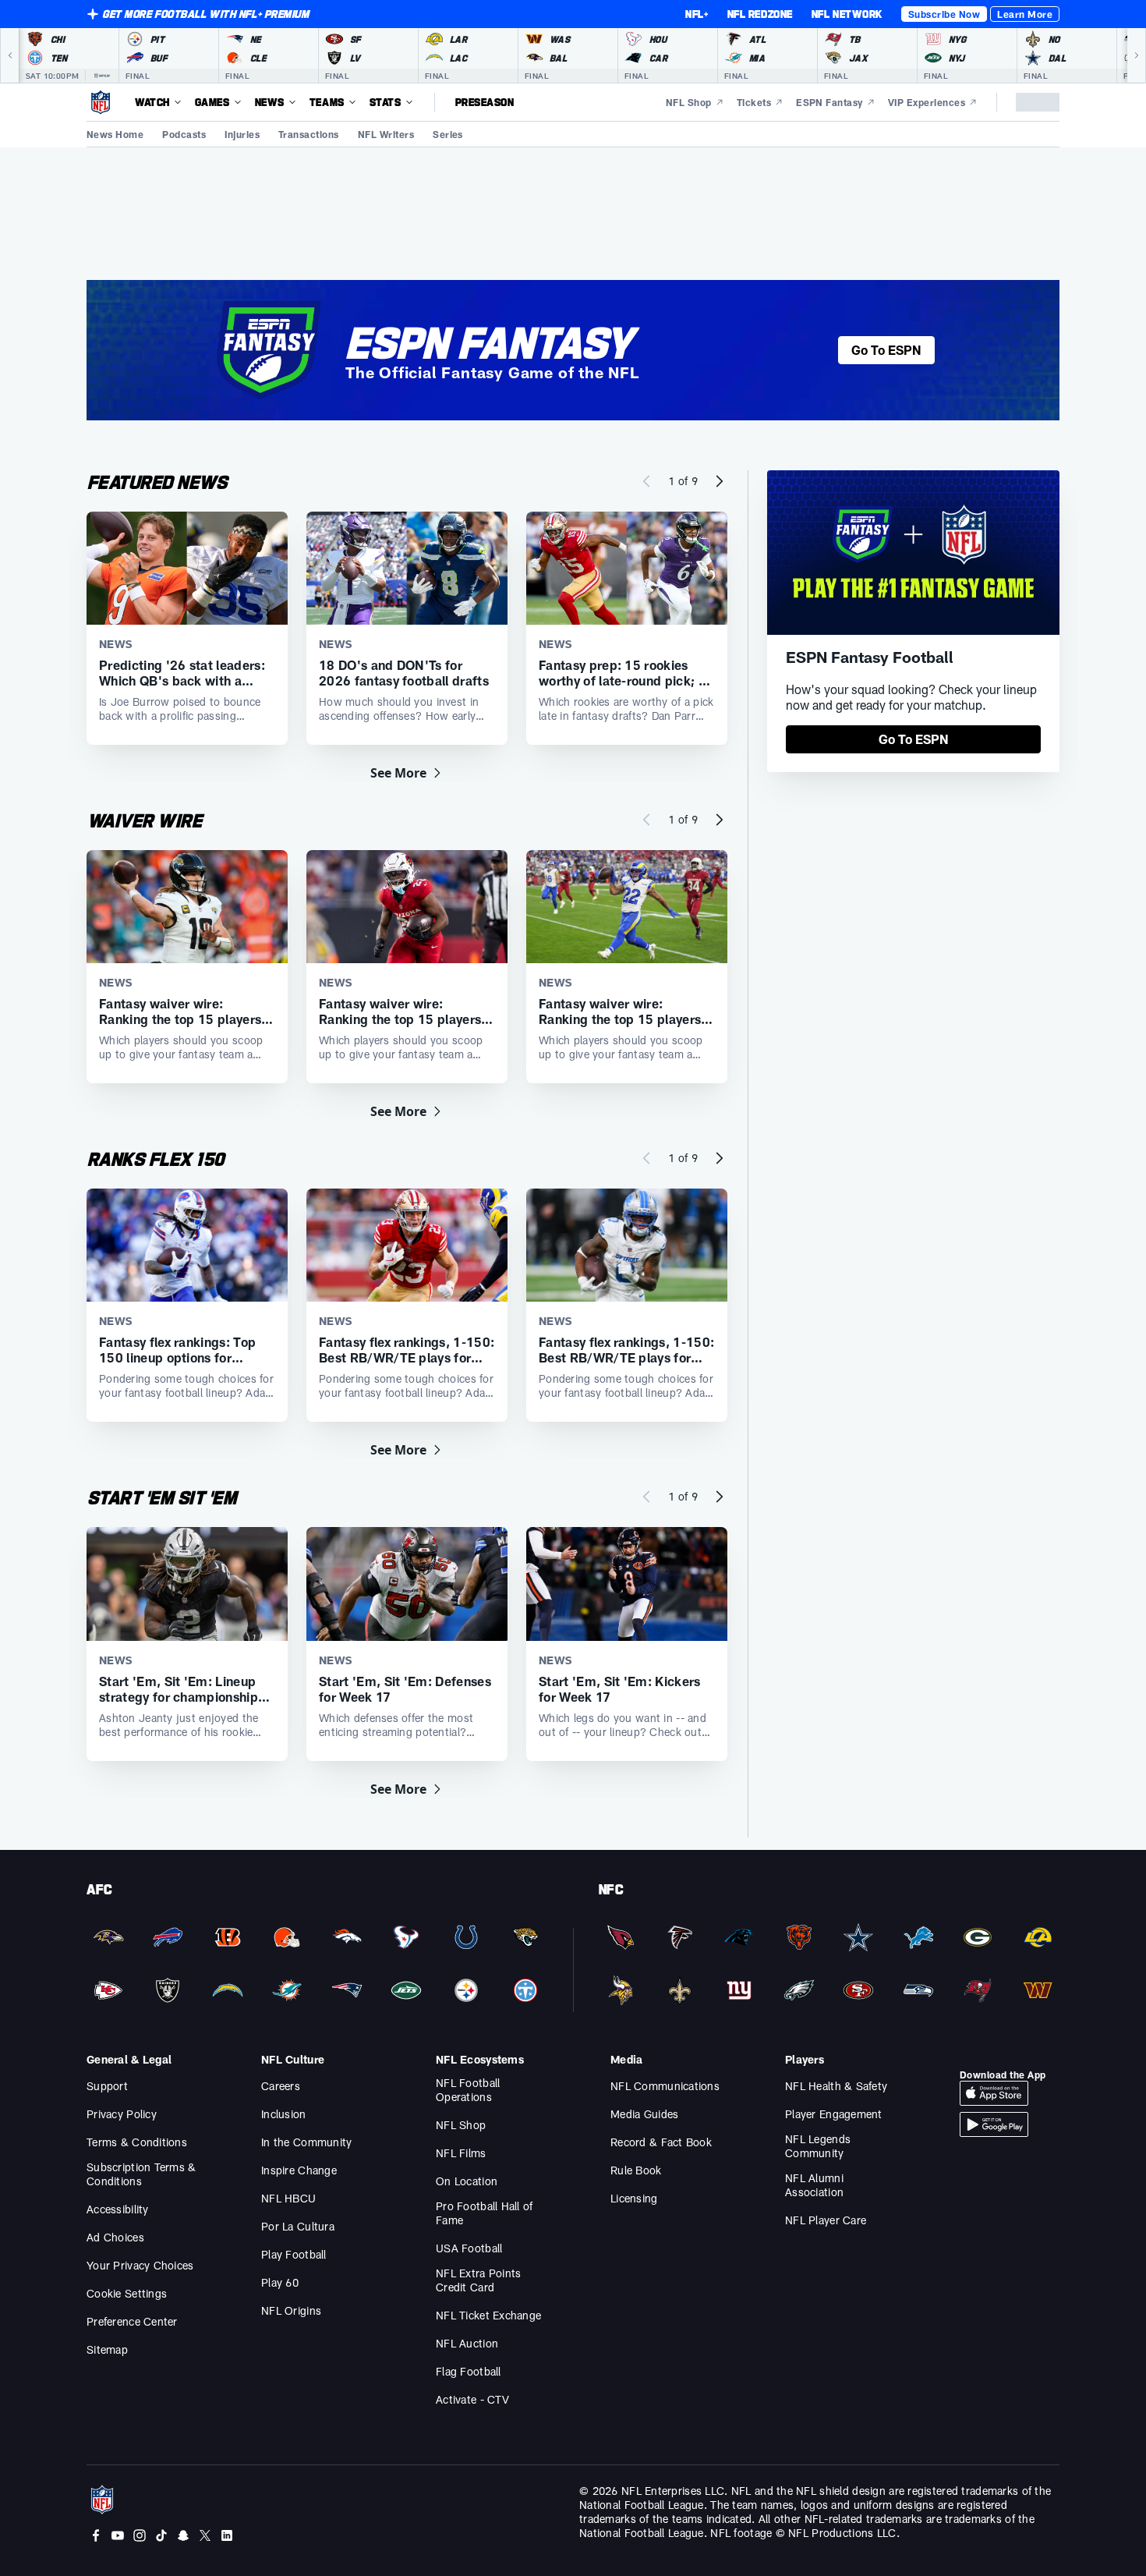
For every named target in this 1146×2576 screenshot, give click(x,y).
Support (107, 2086)
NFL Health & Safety (836, 2086)
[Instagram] (140, 2535)
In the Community (306, 2142)
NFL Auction (467, 2343)
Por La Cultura (298, 2226)
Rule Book (636, 2170)
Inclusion (284, 2114)
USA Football (469, 2248)
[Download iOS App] (994, 2093)
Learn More (1025, 14)
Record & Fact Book (661, 2142)
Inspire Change (299, 2170)
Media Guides (644, 2114)
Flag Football (469, 2371)
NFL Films (461, 2153)
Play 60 (280, 2282)
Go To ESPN (886, 350)
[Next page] (720, 481)
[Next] (1137, 55)
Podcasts (184, 134)
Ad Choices (115, 2237)
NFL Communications (665, 2086)
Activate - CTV (472, 2399)
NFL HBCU (288, 2198)
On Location (467, 2181)
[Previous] (9, 55)
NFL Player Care (826, 2220)
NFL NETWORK (847, 14)
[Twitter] (205, 2535)
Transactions (309, 134)
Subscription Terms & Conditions (141, 2174)
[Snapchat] (183, 2535)
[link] (913, 739)
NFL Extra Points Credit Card (478, 2280)
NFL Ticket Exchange (488, 2315)
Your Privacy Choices (140, 2265)
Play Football (294, 2254)
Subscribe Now (944, 14)
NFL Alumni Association (814, 2185)
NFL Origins (291, 2310)
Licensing (634, 2198)
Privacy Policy (122, 2114)
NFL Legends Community (818, 2146)
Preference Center (132, 2321)
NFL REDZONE (760, 14)
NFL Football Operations (468, 2090)
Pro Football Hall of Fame (485, 2213)
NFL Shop (461, 2125)
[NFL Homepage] (101, 102)
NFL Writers (386, 134)
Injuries (242, 134)
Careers (281, 2086)
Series (448, 134)
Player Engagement (834, 2114)
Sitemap (107, 2349)
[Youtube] (118, 2535)
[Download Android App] (994, 2124)
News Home (115, 134)
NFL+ (697, 14)
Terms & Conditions (137, 2142)
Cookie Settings (127, 2293)
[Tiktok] (161, 2535)
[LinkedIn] (227, 2535)
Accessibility (118, 2209)
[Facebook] (96, 2535)
